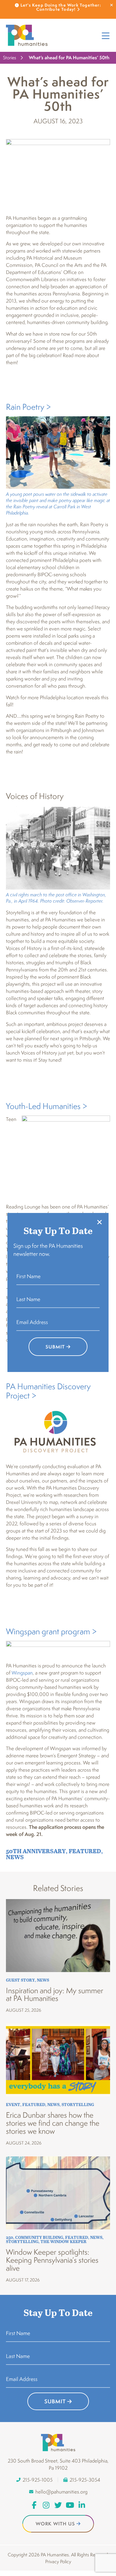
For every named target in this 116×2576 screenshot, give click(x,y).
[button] (99, 1222)
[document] (58, 1288)
